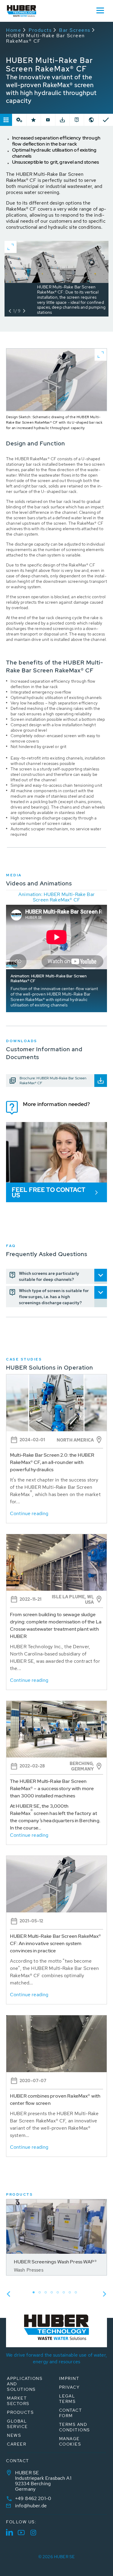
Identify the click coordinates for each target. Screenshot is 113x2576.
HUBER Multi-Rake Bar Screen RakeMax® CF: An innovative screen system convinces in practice (55, 1943)
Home (14, 30)
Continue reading (29, 1513)
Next (105, 2294)
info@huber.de (31, 2506)
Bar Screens (75, 30)
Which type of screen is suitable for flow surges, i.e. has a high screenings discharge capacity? (54, 1297)
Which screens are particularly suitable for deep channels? (49, 1276)
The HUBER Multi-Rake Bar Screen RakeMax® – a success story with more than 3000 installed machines (52, 1788)
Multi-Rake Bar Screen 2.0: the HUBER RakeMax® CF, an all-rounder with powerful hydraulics (52, 1462)
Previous (8, 2294)
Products (40, 30)
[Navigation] (100, 10)
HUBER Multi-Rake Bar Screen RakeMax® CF (46, 38)
